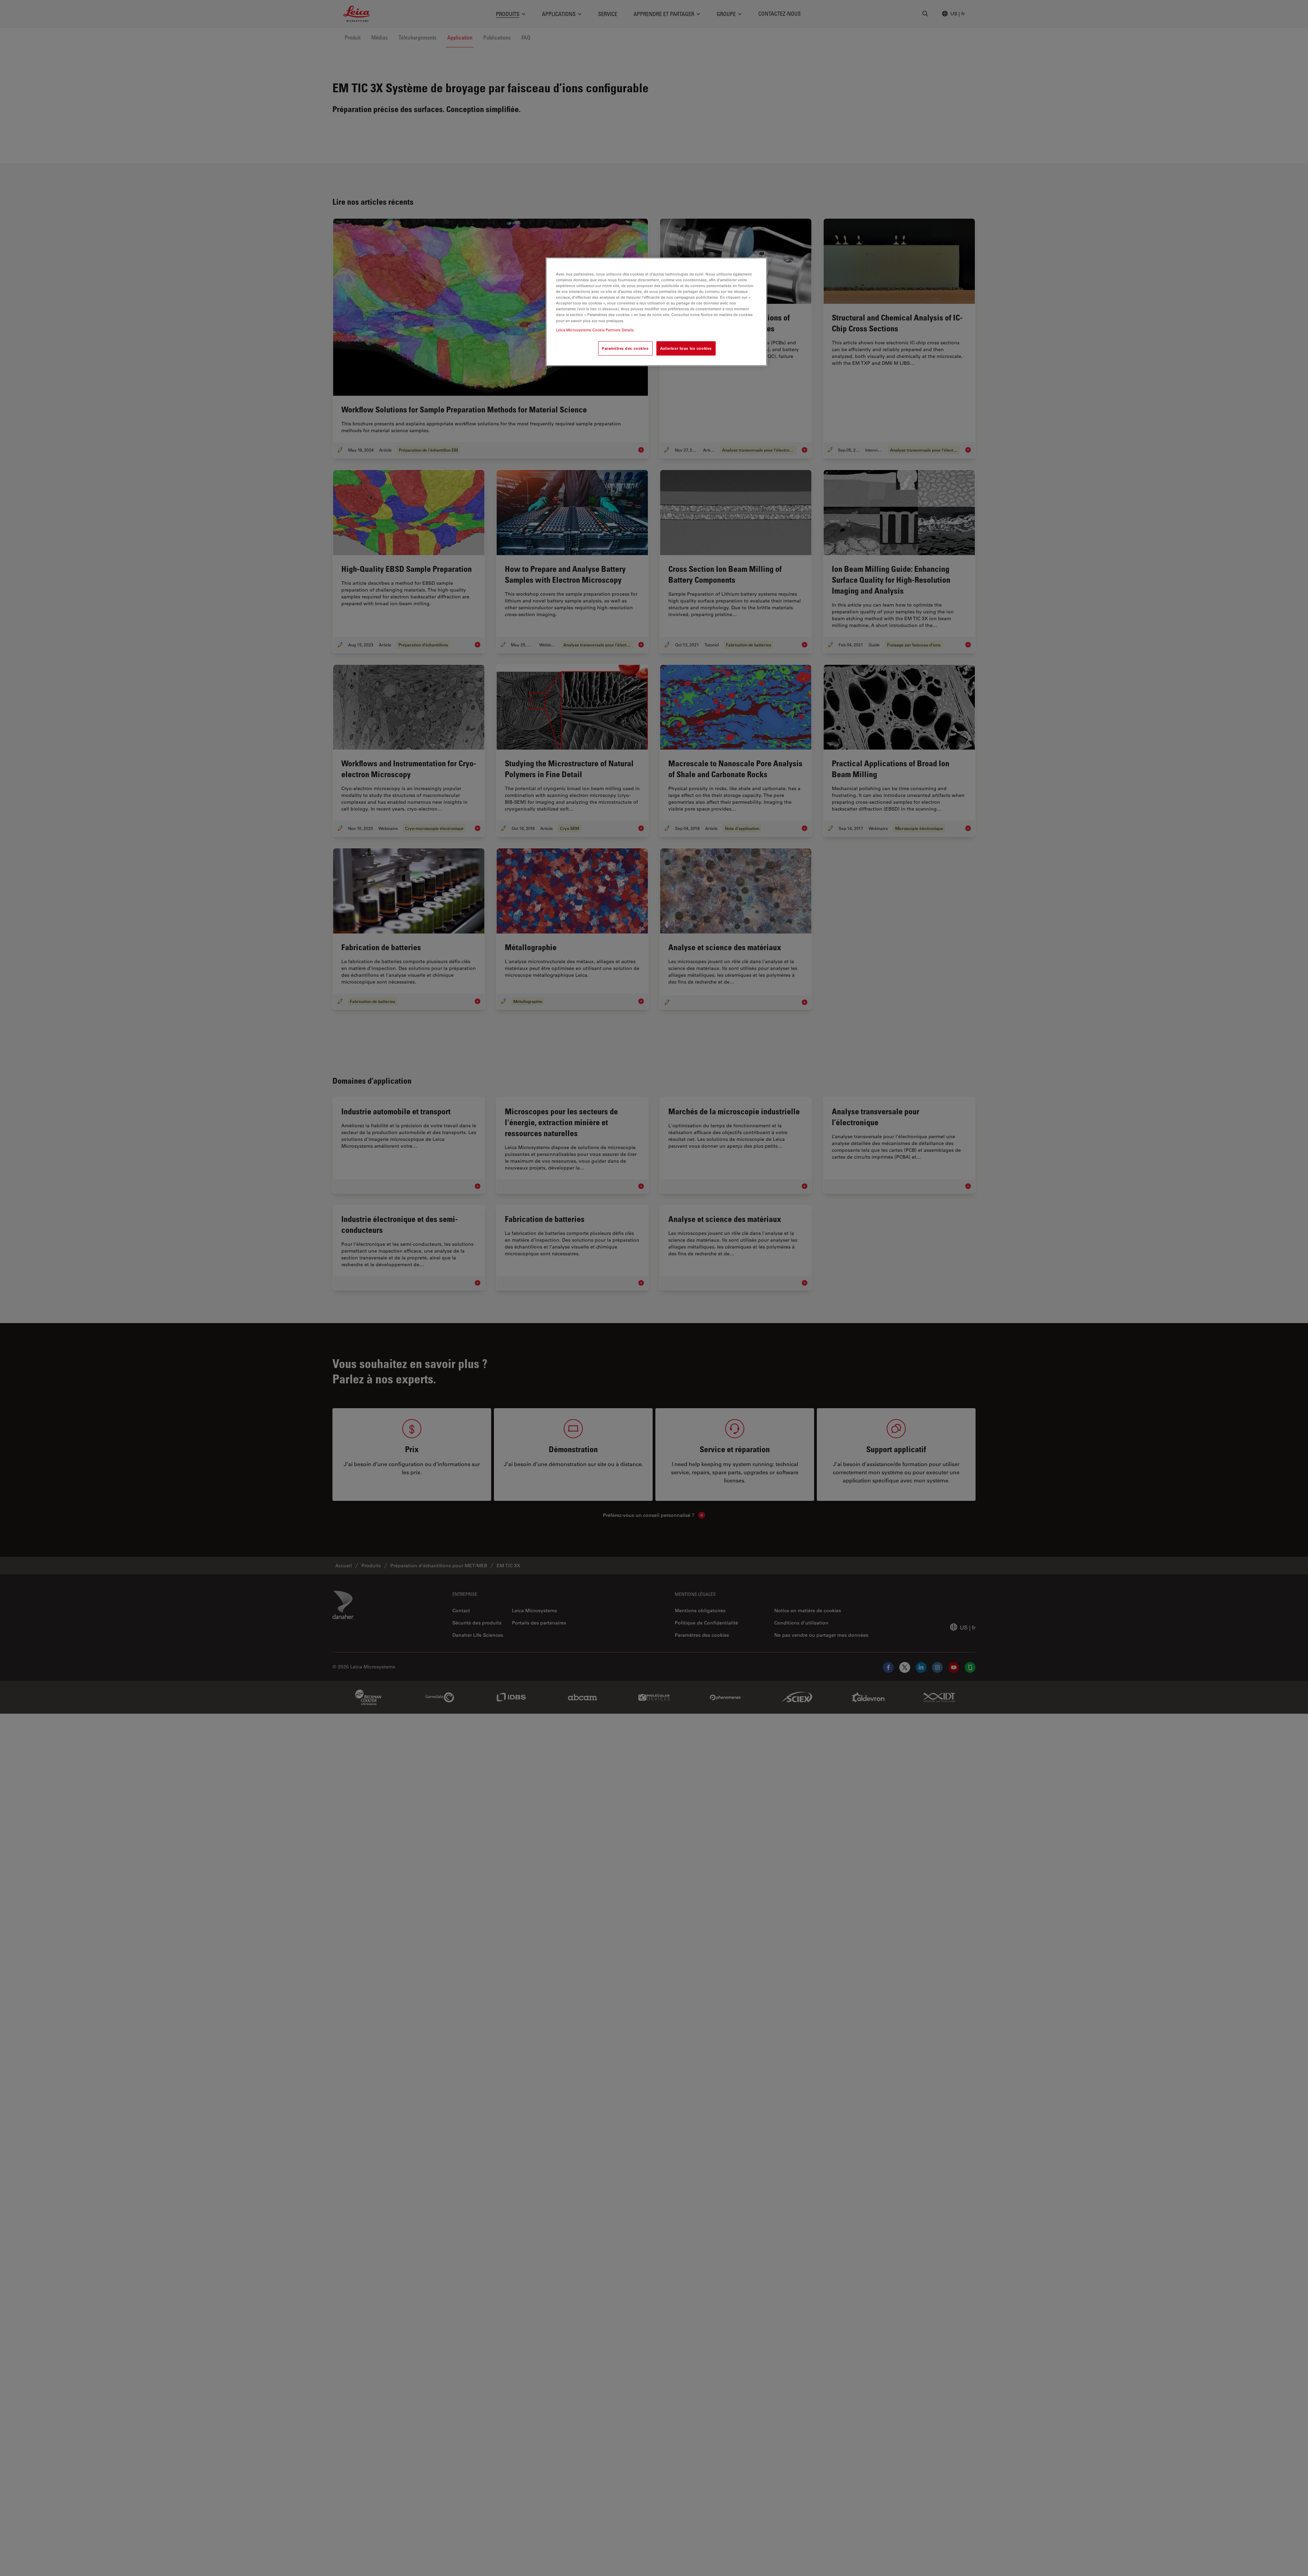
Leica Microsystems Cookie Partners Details (595, 330)
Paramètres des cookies (625, 348)
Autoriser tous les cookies (686, 348)
